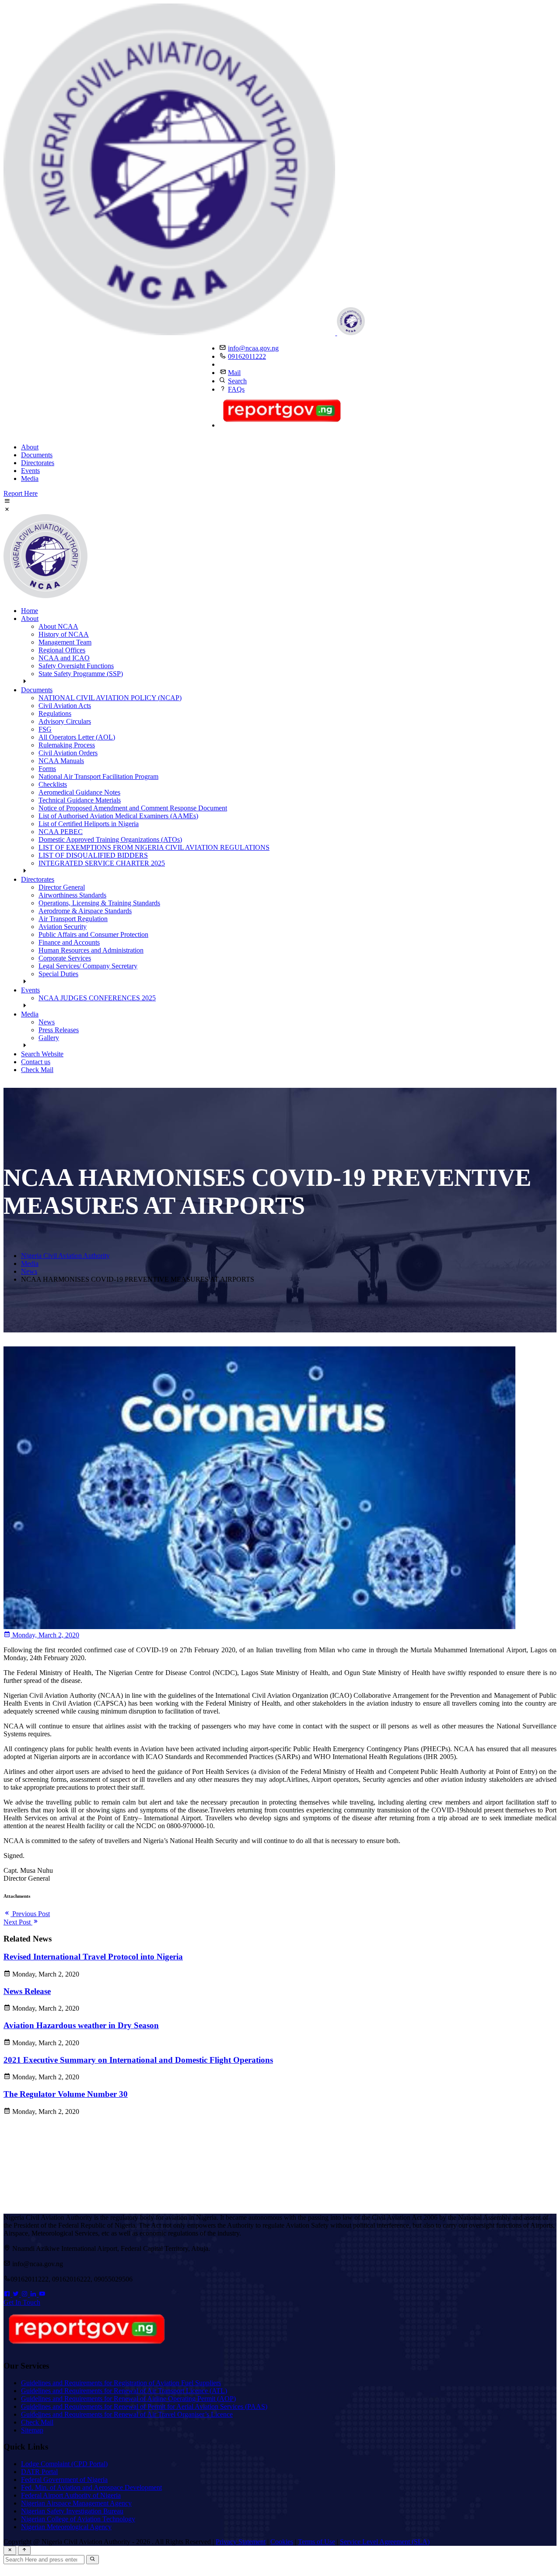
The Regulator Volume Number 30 (66, 2094)
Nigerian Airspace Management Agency (76, 2503)
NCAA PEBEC (61, 832)
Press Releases (59, 1030)
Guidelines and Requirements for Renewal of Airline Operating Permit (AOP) (128, 2399)
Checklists (53, 784)
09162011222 (247, 356)
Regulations (55, 713)
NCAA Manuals (61, 761)
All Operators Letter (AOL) (77, 737)
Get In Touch (22, 2302)
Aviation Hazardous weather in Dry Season (81, 2025)
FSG (45, 729)
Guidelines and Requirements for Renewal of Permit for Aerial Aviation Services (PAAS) (144, 2406)
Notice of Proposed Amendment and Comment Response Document (133, 808)
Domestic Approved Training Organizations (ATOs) (110, 839)
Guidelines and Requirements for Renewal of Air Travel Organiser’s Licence (127, 2414)
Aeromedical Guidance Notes (79, 792)
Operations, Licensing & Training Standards (99, 903)
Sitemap (32, 2430)
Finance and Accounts (69, 942)
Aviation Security (63, 927)
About (30, 447)
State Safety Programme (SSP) (81, 674)
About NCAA (58, 626)
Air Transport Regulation (73, 919)
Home (30, 611)
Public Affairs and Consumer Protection (93, 934)
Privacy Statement (241, 2542)
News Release (27, 1991)
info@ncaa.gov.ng (253, 348)
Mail (234, 373)
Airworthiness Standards (72, 895)
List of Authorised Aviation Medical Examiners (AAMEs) (118, 816)
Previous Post (30, 1914)
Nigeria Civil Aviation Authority (65, 1256)
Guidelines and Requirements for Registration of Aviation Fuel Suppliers (121, 2383)
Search (237, 381)
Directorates (38, 463)
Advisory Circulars (65, 721)
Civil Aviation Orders (68, 753)
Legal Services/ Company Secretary (88, 966)
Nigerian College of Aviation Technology (78, 2519)
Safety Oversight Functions (76, 666)
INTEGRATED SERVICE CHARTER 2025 (102, 863)
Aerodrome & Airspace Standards (85, 911)
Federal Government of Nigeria (64, 2480)
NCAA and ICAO (64, 658)
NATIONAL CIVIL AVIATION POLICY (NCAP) (110, 698)
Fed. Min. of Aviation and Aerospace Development (91, 2487)
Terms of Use (317, 2542)
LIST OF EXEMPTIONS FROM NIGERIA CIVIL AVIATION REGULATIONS (154, 847)
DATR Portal (39, 2472)
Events (30, 471)
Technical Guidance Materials (80, 800)
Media (30, 478)
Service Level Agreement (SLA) (385, 2542)
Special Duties (58, 974)
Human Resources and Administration (91, 950)
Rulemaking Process (67, 745)
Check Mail (37, 1070)
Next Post (18, 1922)
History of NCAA (64, 634)
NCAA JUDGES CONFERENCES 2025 (97, 998)
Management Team (65, 642)
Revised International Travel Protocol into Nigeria (93, 1957)
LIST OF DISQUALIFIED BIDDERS (93, 855)
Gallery (49, 1038)
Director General (62, 887)
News (47, 1022)
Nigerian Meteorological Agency (66, 2527)
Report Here (21, 493)
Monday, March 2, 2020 (45, 1635)
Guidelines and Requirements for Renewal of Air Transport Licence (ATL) (124, 2391)
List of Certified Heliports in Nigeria (89, 824)
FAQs (236, 389)
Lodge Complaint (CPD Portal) (64, 2464)
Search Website (42, 1054)
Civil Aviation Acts (65, 706)
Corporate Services (65, 958)
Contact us (36, 1062)
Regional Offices (62, 650)
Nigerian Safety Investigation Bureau (72, 2511)
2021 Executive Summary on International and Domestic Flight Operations (138, 2060)
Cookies (282, 2542)
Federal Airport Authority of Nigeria (71, 2495)
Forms (47, 769)
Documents (37, 455)
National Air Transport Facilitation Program (98, 776)
